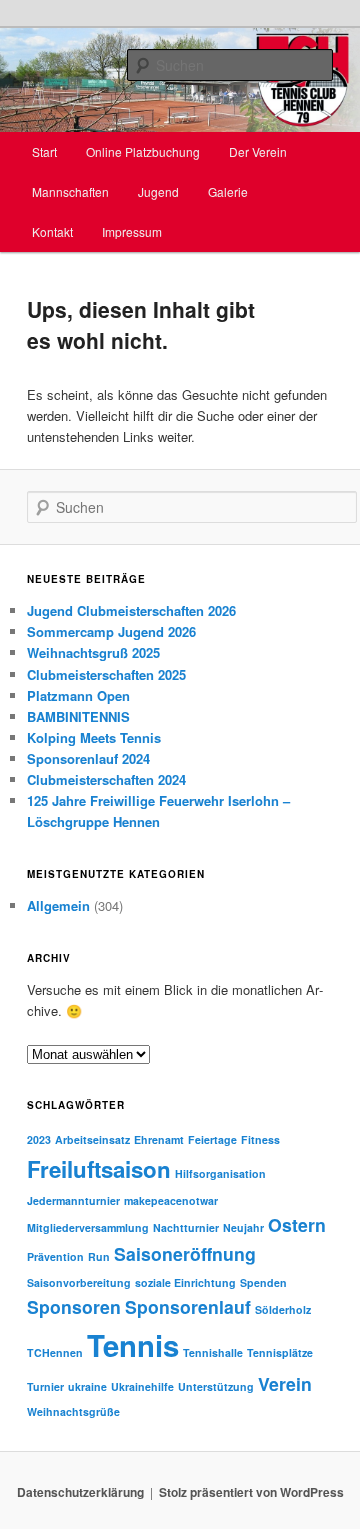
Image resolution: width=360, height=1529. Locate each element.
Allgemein (58, 905)
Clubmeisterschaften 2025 (106, 674)
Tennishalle (213, 1352)
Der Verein (258, 151)
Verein (285, 1383)
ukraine (87, 1386)
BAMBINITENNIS (78, 716)
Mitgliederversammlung (88, 1227)
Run (99, 1256)
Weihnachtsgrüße (73, 1411)
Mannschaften (70, 191)
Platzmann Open (78, 695)
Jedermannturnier (73, 1200)
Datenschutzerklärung (80, 1492)
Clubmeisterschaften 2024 (106, 779)
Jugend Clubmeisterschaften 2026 (131, 610)
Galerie (228, 191)
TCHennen (55, 1352)
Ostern (297, 1224)
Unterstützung (216, 1386)
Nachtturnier (186, 1227)
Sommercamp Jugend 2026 (111, 631)
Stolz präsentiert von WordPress (251, 1492)
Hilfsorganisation (220, 1173)
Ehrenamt (159, 1139)
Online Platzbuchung (143, 151)
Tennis (133, 1345)
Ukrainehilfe (142, 1386)
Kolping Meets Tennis (94, 737)
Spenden (263, 1282)
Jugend (158, 191)
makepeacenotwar (171, 1200)
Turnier (45, 1386)
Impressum (132, 231)
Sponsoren (74, 1306)
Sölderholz (283, 1309)
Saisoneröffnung (185, 1253)
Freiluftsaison (99, 1169)
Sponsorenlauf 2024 (88, 758)
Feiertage (212, 1139)
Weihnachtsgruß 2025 (93, 652)
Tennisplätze (280, 1352)
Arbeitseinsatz (92, 1139)
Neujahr (243, 1227)
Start (44, 151)
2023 (39, 1139)
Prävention (55, 1256)
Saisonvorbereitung (79, 1282)
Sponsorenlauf (188, 1306)
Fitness (260, 1139)
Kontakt (52, 231)
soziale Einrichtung (185, 1282)
